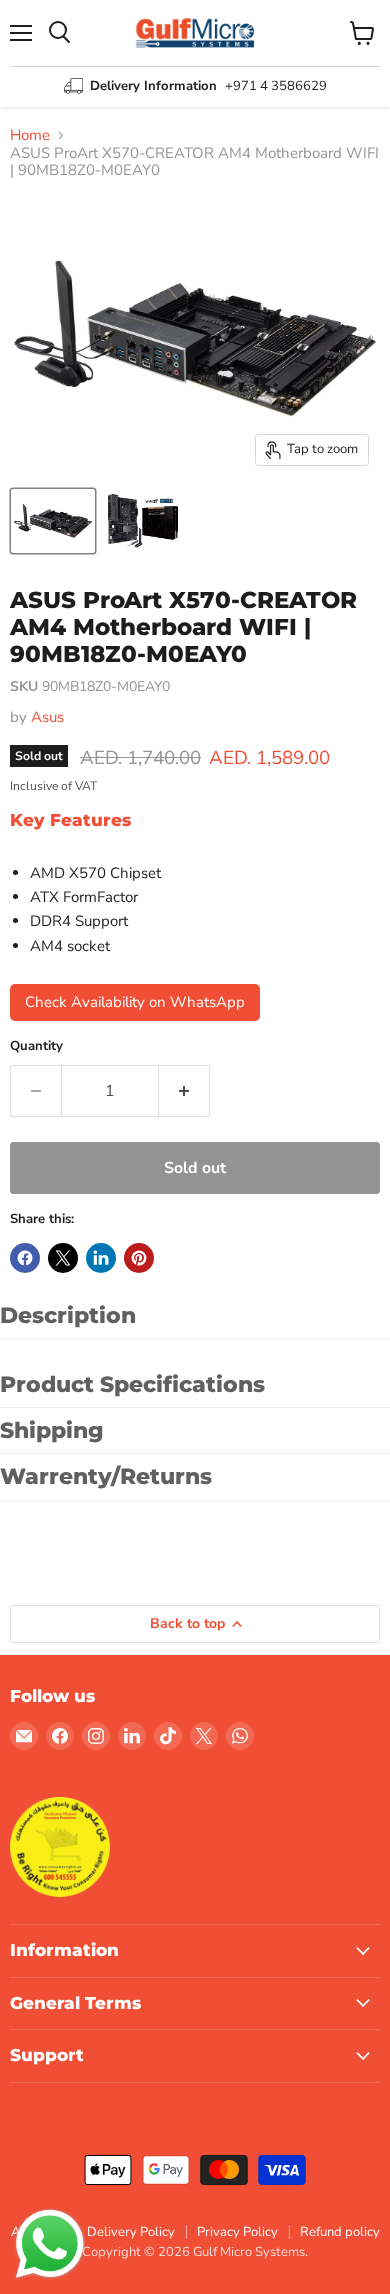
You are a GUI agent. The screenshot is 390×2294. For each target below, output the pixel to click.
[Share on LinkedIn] (101, 1258)
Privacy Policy (237, 2232)
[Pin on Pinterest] (139, 1258)
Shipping (52, 1430)
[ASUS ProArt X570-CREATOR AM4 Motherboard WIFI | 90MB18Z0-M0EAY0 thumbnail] (53, 521)
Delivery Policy (131, 2232)
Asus (47, 717)
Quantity (36, 1046)
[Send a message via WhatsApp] (50, 2244)
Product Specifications (132, 1384)
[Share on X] (63, 1258)
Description (68, 1315)
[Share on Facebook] (25, 1258)
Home (30, 135)
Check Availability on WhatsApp (135, 1002)
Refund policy (340, 2232)
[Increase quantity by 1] (184, 1091)
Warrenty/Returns (106, 1476)
